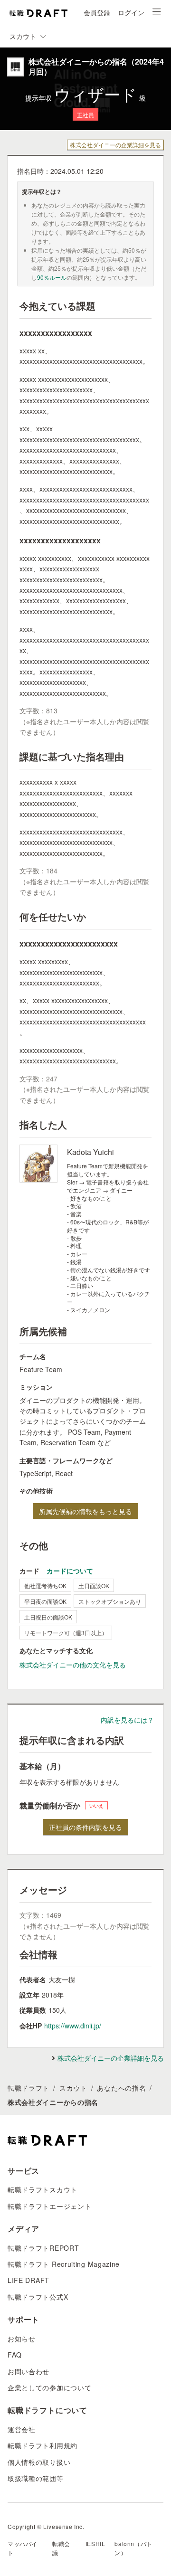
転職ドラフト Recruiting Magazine (64, 2264)
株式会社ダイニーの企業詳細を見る (115, 145)
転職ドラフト (28, 2088)
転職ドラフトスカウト (43, 2189)
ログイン (131, 12)
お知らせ (22, 2339)
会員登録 (97, 12)
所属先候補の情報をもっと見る (85, 1511)
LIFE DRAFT (28, 2280)
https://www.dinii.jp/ (73, 2026)
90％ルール (52, 277)
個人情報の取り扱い (39, 2462)
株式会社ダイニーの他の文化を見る (73, 1665)
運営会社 (22, 2429)
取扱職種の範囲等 (36, 2478)
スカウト (73, 2088)
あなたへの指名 (121, 2088)
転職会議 (61, 2548)
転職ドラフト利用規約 (43, 2445)
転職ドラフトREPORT (43, 2248)
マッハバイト (23, 2548)
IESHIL (95, 2543)
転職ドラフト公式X (38, 2297)
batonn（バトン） (133, 2548)
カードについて (70, 1571)
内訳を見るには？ (127, 1720)
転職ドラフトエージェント (49, 2206)
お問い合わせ (28, 2371)
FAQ (15, 2355)
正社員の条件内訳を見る (85, 1827)
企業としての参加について (49, 2387)
